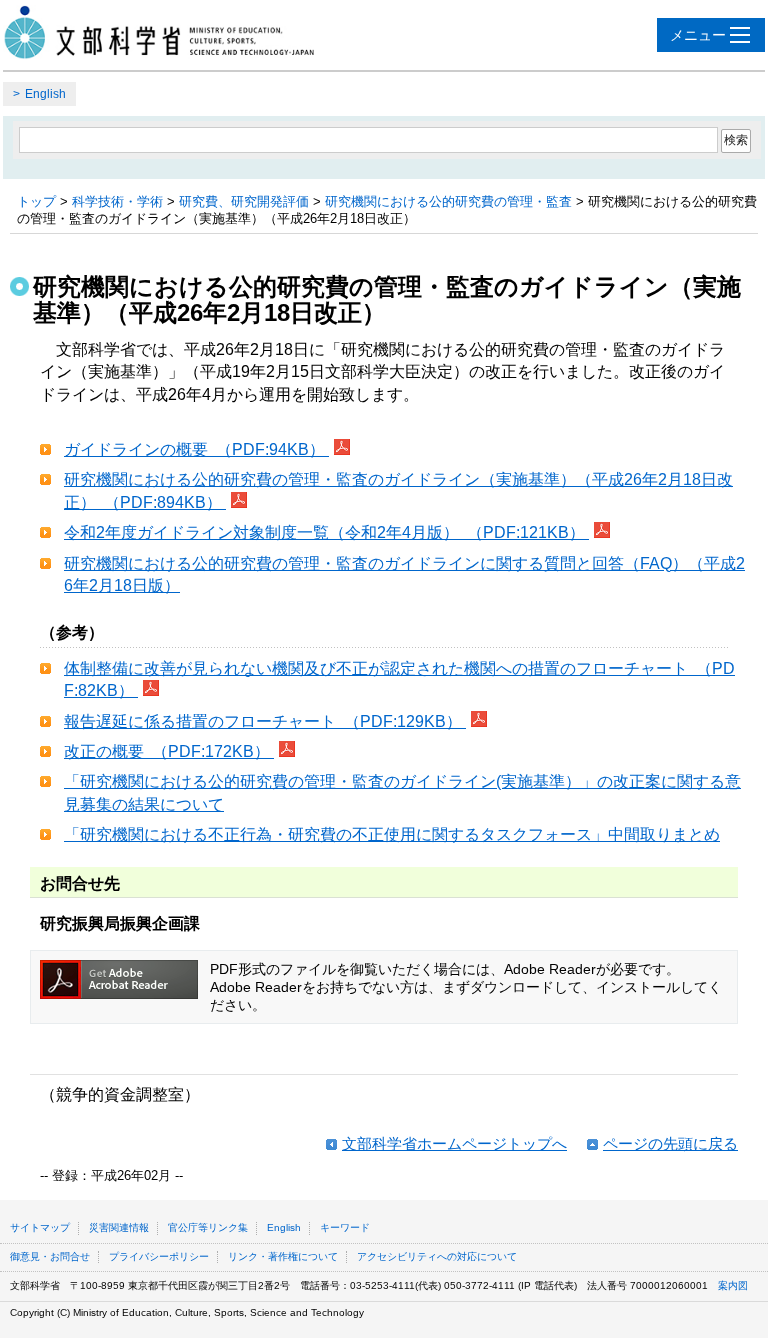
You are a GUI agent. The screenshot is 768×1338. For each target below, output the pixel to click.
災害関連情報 (119, 1227)
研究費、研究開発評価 (244, 201)
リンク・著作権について (283, 1256)
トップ (36, 201)
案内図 (733, 1285)
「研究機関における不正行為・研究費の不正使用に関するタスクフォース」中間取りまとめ (392, 834)
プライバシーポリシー (159, 1256)
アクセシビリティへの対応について (437, 1256)
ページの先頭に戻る (670, 1143)
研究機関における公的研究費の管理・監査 (448, 201)
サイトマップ (40, 1227)
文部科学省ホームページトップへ (454, 1143)
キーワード (345, 1227)
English (45, 94)
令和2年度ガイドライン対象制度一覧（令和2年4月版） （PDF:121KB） (326, 532)
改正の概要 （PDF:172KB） (169, 751)
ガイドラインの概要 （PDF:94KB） (196, 449)
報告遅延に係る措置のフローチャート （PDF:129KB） (265, 721)
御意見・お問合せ (50, 1256)
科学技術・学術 (117, 201)
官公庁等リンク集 (208, 1227)
